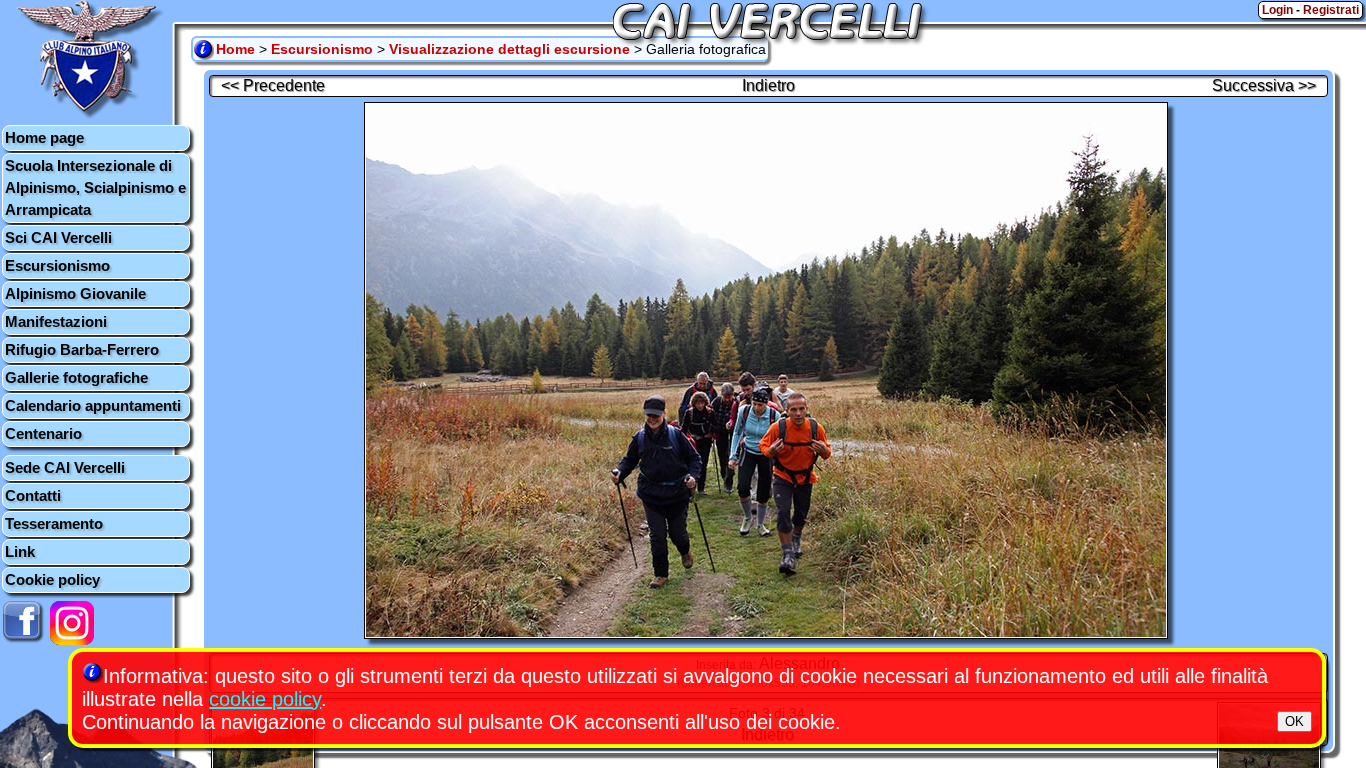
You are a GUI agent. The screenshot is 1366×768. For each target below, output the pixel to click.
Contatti (33, 495)
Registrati (1331, 10)
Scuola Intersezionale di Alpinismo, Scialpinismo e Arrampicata (95, 187)
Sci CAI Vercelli (58, 237)
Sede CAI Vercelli (65, 467)
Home (235, 49)
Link (20, 551)
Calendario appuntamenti (93, 405)
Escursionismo (57, 265)
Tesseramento (54, 523)
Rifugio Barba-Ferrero (82, 349)
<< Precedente (273, 85)
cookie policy (265, 699)
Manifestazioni (56, 321)
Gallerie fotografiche (76, 377)
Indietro (768, 85)
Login (1277, 10)
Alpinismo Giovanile (75, 293)
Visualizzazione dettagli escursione (509, 49)
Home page (44, 137)
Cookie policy (52, 579)
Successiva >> (1264, 85)
